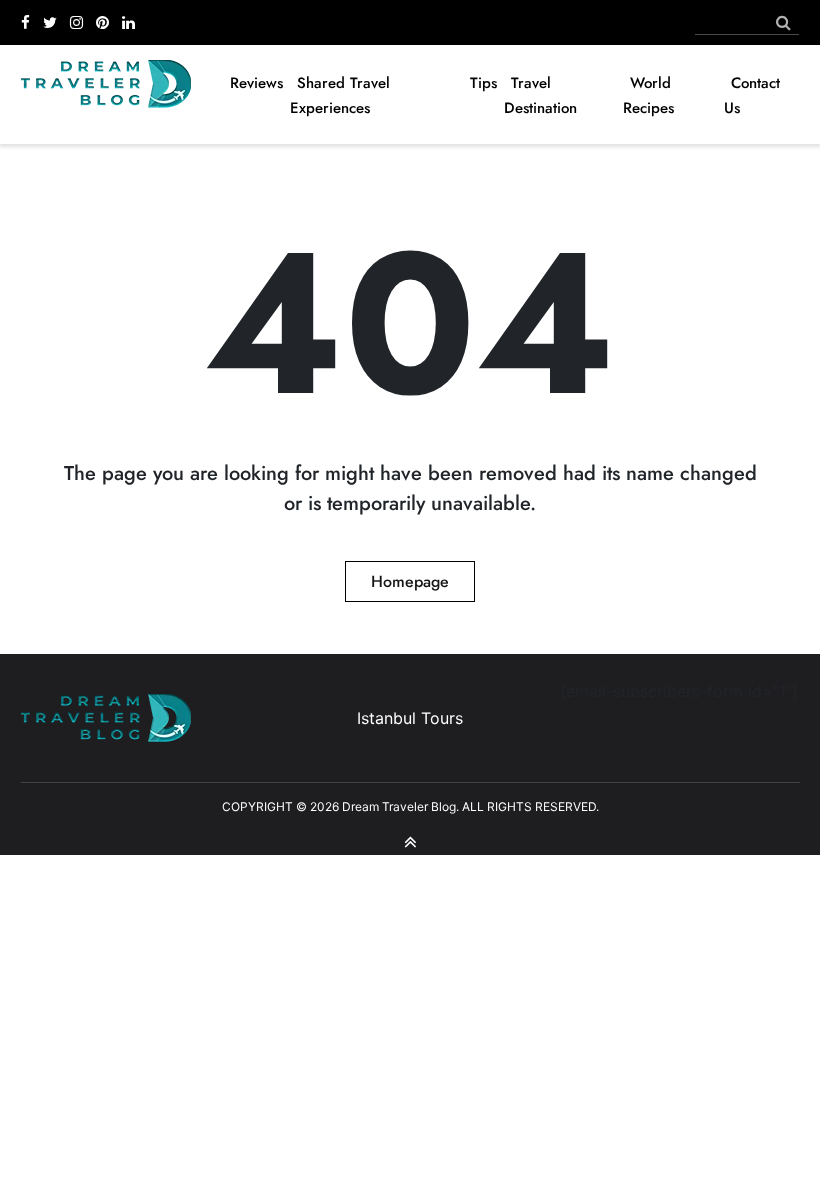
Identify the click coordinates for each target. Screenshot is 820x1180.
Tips (483, 83)
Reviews (256, 83)
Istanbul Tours (410, 718)
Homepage (410, 581)
